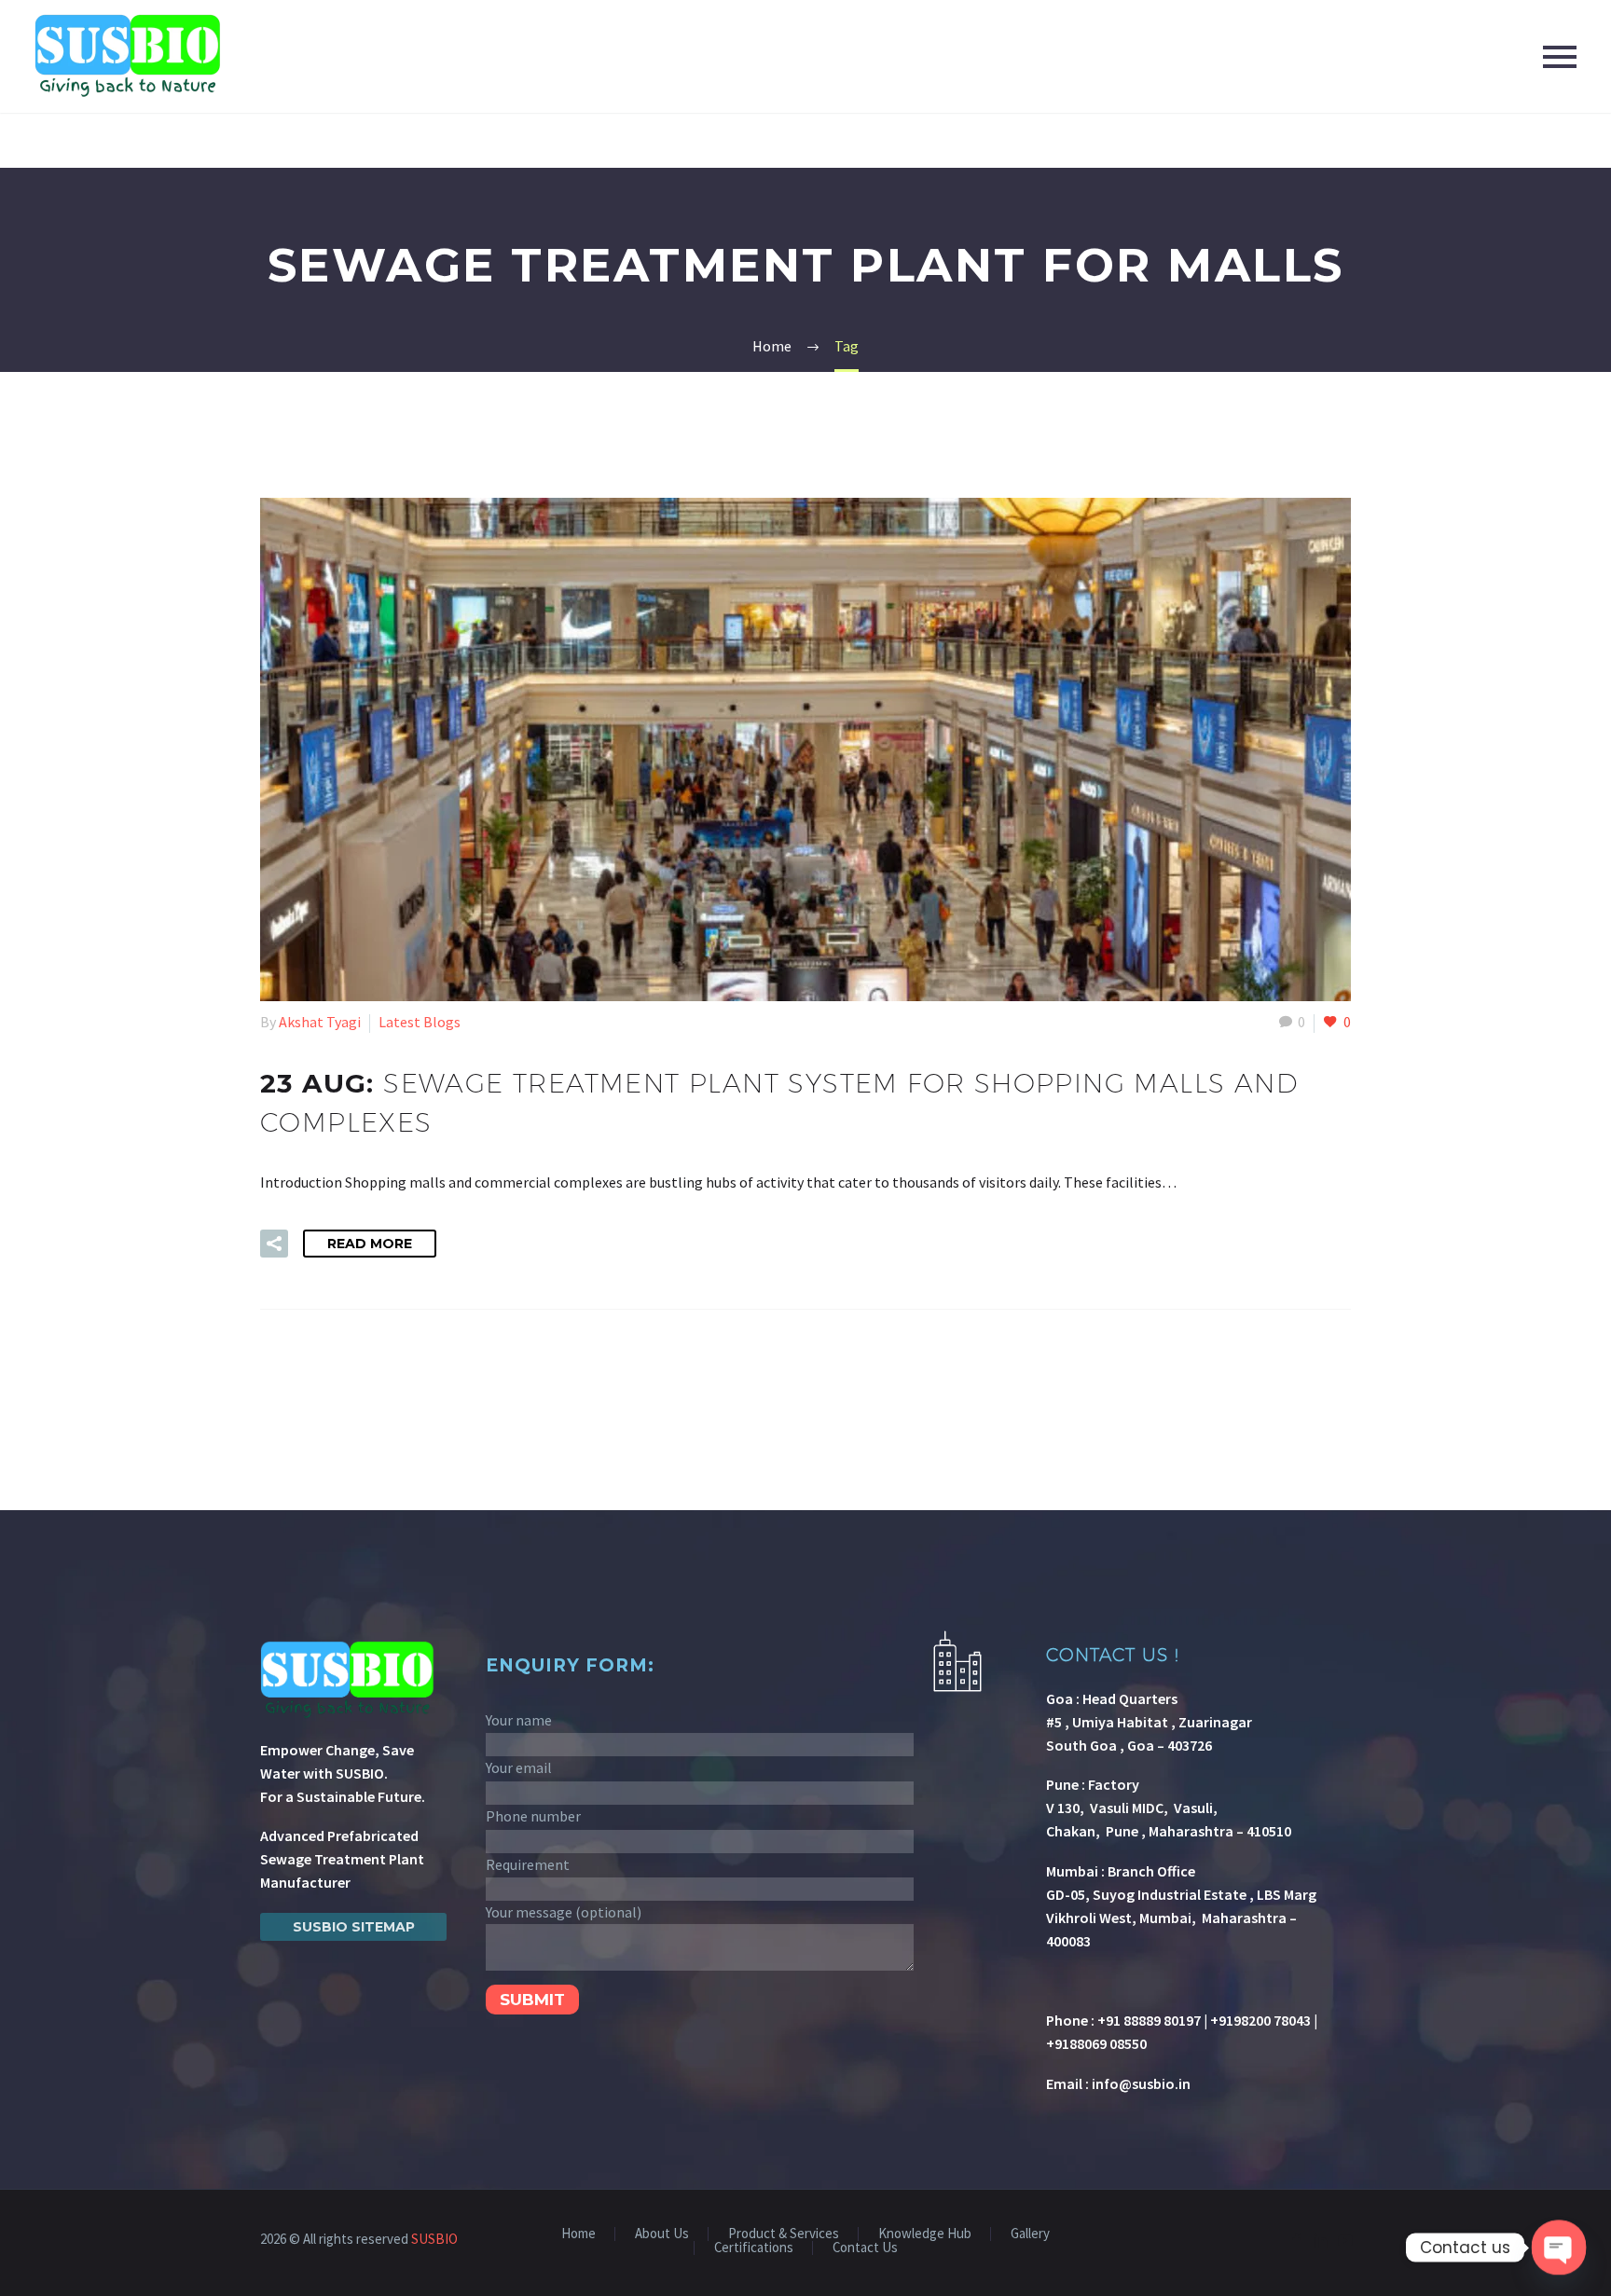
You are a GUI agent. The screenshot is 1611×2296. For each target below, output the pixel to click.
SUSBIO (434, 2239)
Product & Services (784, 2234)
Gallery (1030, 2234)
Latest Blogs (420, 1022)
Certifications (754, 2248)
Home (578, 2234)
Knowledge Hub (925, 2234)
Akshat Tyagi (320, 1022)
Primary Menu (1560, 57)
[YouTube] (1345, 2240)
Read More (370, 1244)
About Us (662, 2234)
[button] (274, 1244)
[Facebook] (1297, 2240)
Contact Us (865, 2248)
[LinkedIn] (1321, 2240)
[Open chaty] (1559, 2248)
